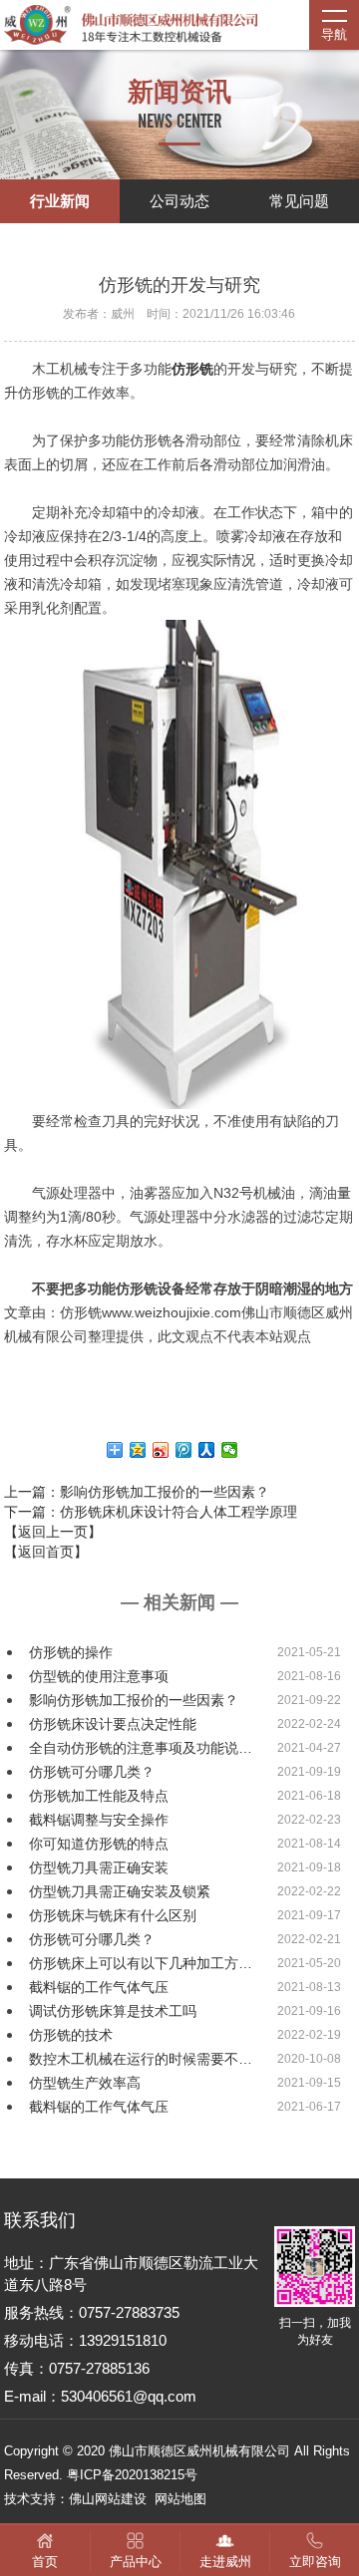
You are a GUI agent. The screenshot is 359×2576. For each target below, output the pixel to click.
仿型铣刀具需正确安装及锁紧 (120, 1891)
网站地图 (180, 2499)
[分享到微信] (230, 1450)
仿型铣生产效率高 (85, 2083)
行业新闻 (60, 201)
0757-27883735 (129, 2312)
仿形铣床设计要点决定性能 (113, 1724)
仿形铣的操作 (71, 1652)
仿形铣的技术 (71, 2035)
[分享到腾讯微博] (184, 1450)
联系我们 (40, 2220)
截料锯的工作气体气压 (99, 1987)
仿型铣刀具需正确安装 (99, 1867)
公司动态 (179, 201)
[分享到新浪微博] (161, 1450)
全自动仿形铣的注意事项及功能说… (141, 1748)
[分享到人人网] (207, 1450)
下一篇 (151, 1512)
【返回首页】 (46, 1552)
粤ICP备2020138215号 (132, 2475)
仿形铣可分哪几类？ (92, 1772)
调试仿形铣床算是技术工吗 (113, 2011)
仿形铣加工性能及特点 (99, 1796)
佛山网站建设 (108, 2499)
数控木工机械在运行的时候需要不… (141, 2059)
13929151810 (123, 2340)
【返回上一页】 (53, 1532)
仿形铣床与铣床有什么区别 (113, 1915)
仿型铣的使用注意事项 (99, 1676)
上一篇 (137, 1492)
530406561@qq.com (129, 2396)
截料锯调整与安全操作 (99, 1820)
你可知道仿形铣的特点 (99, 1844)
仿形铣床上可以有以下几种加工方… (141, 1963)
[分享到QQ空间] (138, 1450)
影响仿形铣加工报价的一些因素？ (134, 1700)
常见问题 (299, 201)
